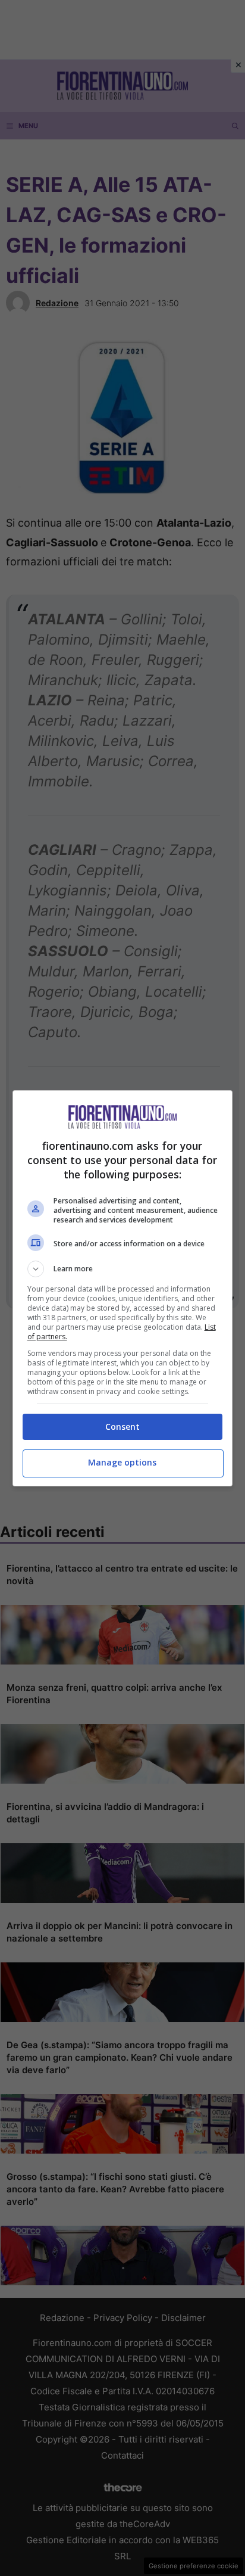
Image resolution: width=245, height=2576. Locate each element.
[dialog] (123, 1288)
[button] (123, 1269)
